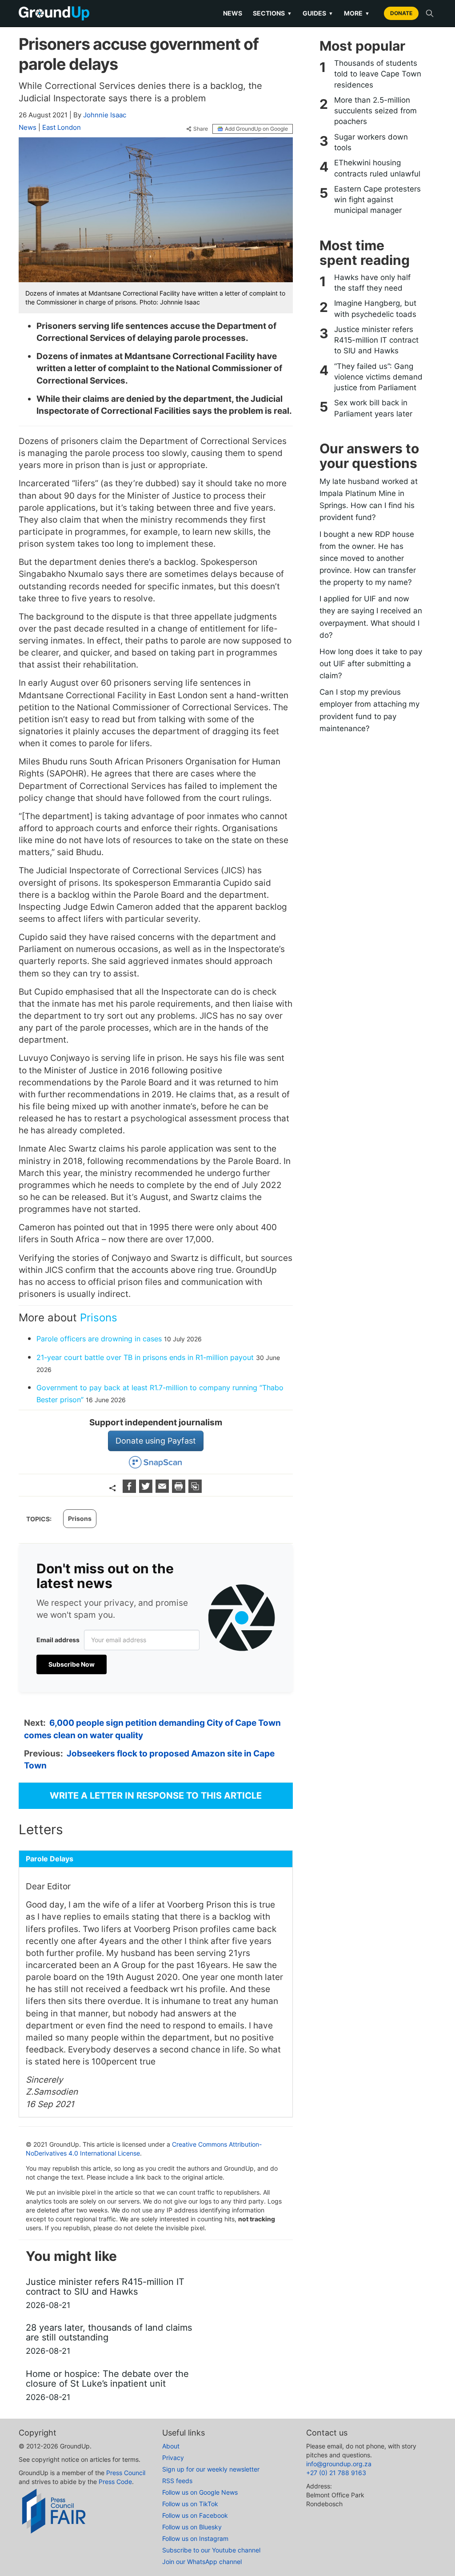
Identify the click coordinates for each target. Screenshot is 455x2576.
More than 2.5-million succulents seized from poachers (375, 111)
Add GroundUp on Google (256, 129)
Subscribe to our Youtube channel (211, 2550)
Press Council (126, 2473)
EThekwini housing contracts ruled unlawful (377, 168)
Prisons (99, 1318)
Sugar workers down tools (371, 142)
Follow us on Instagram (195, 2538)
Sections (272, 13)
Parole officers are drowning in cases (99, 1339)
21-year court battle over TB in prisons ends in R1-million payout (145, 1357)
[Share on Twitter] (147, 1490)
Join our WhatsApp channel (202, 2562)
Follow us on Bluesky (192, 2527)
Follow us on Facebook (195, 2515)
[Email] (163, 1490)
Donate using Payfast (156, 1441)
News (233, 13)
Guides (318, 13)
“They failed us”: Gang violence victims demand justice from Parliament (378, 377)
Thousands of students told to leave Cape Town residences (378, 74)
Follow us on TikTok (190, 2504)
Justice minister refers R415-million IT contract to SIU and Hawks (376, 340)
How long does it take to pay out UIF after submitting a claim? (371, 664)
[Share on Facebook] (130, 1490)
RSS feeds (177, 2481)
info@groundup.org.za (339, 2464)
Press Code (115, 2482)
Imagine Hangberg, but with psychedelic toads (375, 308)
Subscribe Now (72, 1664)
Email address (58, 1640)
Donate (401, 13)
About (171, 2446)
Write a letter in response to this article (156, 1796)
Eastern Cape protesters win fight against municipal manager (377, 200)
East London (62, 127)
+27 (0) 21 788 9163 (336, 2473)
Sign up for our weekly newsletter (211, 2469)
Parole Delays (50, 1859)
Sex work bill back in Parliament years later (373, 408)
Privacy (173, 2458)
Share (201, 129)
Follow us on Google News (200, 2492)
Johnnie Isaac (105, 115)
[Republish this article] (195, 1490)
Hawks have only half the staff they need (372, 283)
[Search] (430, 13)
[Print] (180, 1490)
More (357, 13)
